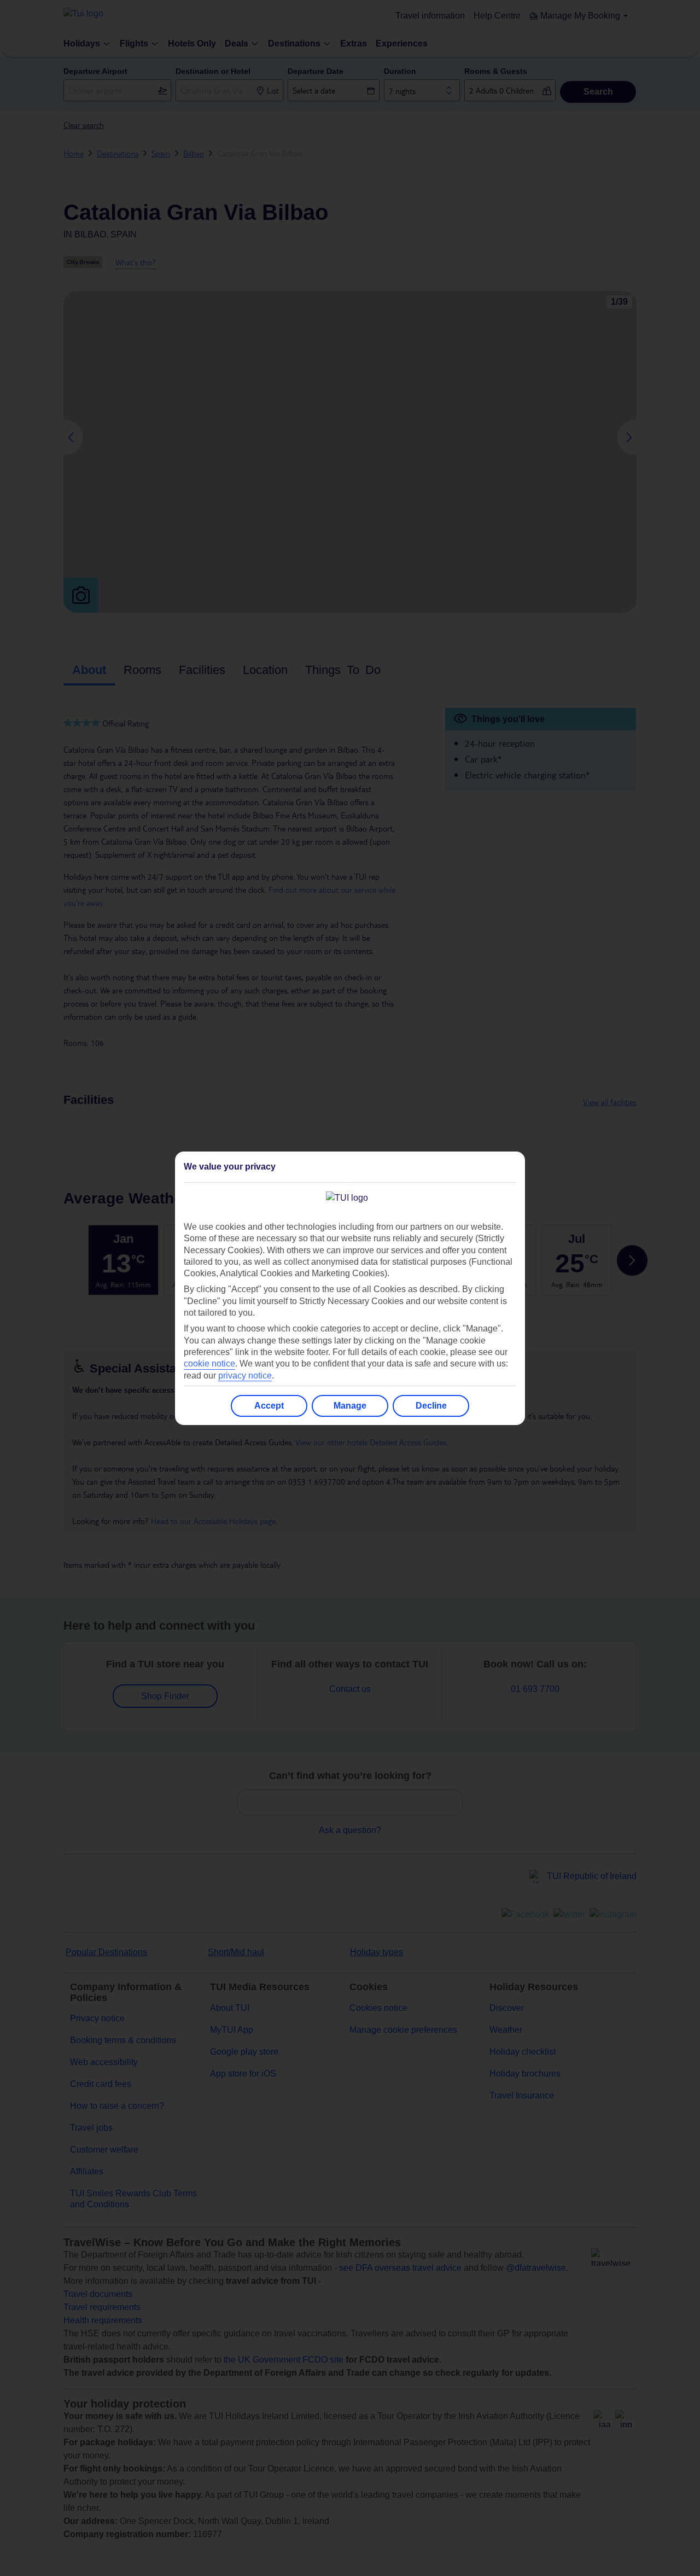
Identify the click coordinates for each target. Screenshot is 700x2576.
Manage (350, 1406)
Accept (269, 1406)
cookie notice (209, 1363)
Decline (431, 1406)
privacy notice (245, 1376)
